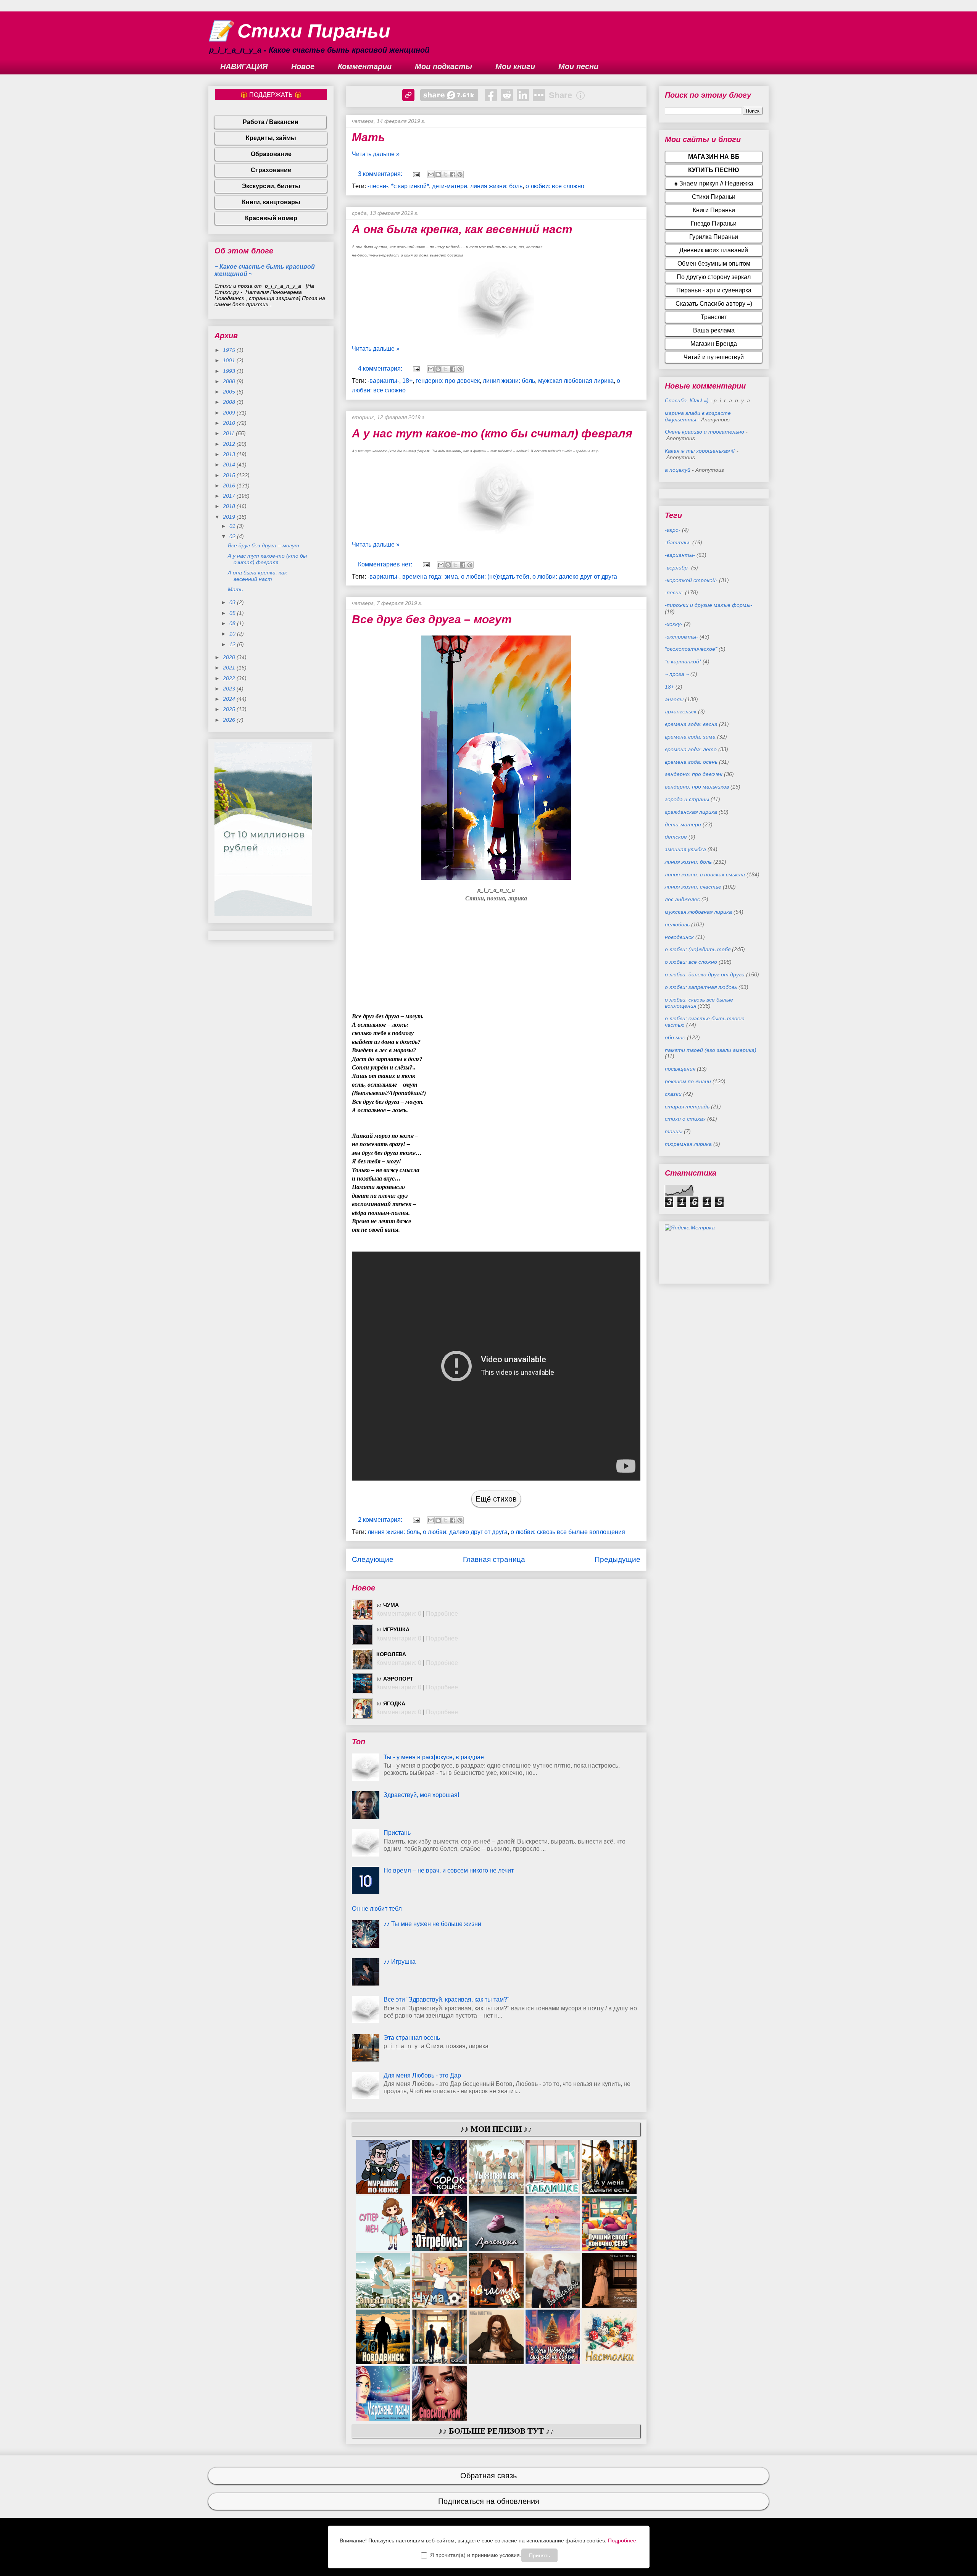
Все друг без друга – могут (432, 619)
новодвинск (679, 937)
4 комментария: (381, 369)
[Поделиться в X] (445, 174)
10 (233, 634)
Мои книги (515, 66)
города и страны (687, 799)
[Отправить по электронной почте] (431, 174)
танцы (674, 1131)
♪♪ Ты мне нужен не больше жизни (432, 1924)
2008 (230, 402)
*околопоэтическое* (691, 649)
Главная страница (494, 1559)
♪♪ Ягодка (391, 1703)
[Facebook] (491, 95)
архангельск (681, 711)
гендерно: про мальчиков (697, 787)
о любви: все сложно (555, 186)
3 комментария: (381, 174)
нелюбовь (677, 924)
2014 (230, 465)
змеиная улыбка (685, 849)
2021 (230, 668)
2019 (230, 517)
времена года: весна (691, 724)
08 (233, 623)
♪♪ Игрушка (393, 1629)
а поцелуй (678, 470)
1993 (230, 371)
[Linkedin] (523, 95)
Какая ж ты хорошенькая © (700, 451)
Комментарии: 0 (399, 1614)
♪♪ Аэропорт (395, 1679)
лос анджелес (682, 899)
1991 (230, 360)
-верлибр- (677, 568)
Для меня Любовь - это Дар (422, 2075)
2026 (230, 720)
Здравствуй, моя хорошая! (421, 1795)
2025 (230, 709)
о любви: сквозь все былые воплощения (568, 1532)
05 (233, 613)
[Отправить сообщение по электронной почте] (416, 174)
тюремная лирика (688, 1144)
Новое (303, 66)
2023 (230, 689)
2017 (230, 496)
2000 (230, 381)
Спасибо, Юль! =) (687, 400)
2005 (230, 392)
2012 (230, 444)
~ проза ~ (677, 674)
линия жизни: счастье (693, 887)
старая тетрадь (687, 1107)
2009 (230, 413)
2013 (230, 454)
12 (233, 644)
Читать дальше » (376, 154)
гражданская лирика (691, 812)
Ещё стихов (496, 1499)
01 (233, 526)
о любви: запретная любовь (701, 987)
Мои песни (578, 66)
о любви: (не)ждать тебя (495, 577)
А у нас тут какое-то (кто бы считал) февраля (492, 433)
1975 (230, 350)
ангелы (674, 699)
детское (676, 837)
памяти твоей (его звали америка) (711, 1050)
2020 (230, 657)
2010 (230, 423)
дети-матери (450, 186)
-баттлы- (678, 542)
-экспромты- (681, 637)
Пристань (397, 1833)
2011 (229, 433)
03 (233, 602)
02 (233, 536)
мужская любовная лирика (576, 381)
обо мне (675, 1037)
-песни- (378, 186)
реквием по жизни (688, 1081)
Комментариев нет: (386, 564)
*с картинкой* (410, 186)
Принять (539, 2555)
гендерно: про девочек (448, 381)
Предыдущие (617, 1559)
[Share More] (539, 95)
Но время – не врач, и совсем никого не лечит (449, 1870)
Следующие (373, 1559)
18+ (407, 381)
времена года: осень (691, 762)
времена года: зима (430, 577)
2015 (230, 475)
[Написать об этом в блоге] (438, 174)
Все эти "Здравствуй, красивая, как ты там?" (447, 1999)
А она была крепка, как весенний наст (462, 229)
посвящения (680, 1069)
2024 (230, 699)
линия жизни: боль (496, 186)
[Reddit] (507, 95)
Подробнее (442, 1614)
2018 (230, 506)
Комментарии (365, 66)
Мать (368, 137)
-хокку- (674, 624)
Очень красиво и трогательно (705, 432)
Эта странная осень (412, 2038)
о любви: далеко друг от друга (575, 577)
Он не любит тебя (377, 1909)
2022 (230, 678)
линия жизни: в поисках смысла (705, 874)
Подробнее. (623, 2541)
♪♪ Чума (388, 1605)
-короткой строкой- (691, 580)
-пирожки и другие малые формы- (709, 605)
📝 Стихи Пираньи (299, 31)
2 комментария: (381, 1520)
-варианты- (383, 381)
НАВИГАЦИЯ (244, 66)
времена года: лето (691, 749)
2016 (230, 486)
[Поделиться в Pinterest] (460, 174)
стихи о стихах (685, 1119)
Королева (391, 1654)
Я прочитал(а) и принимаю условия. (476, 2555)
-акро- (673, 530)
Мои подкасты (443, 66)
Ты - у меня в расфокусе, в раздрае (434, 1757)
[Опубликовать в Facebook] (453, 174)
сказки (673, 1094)
